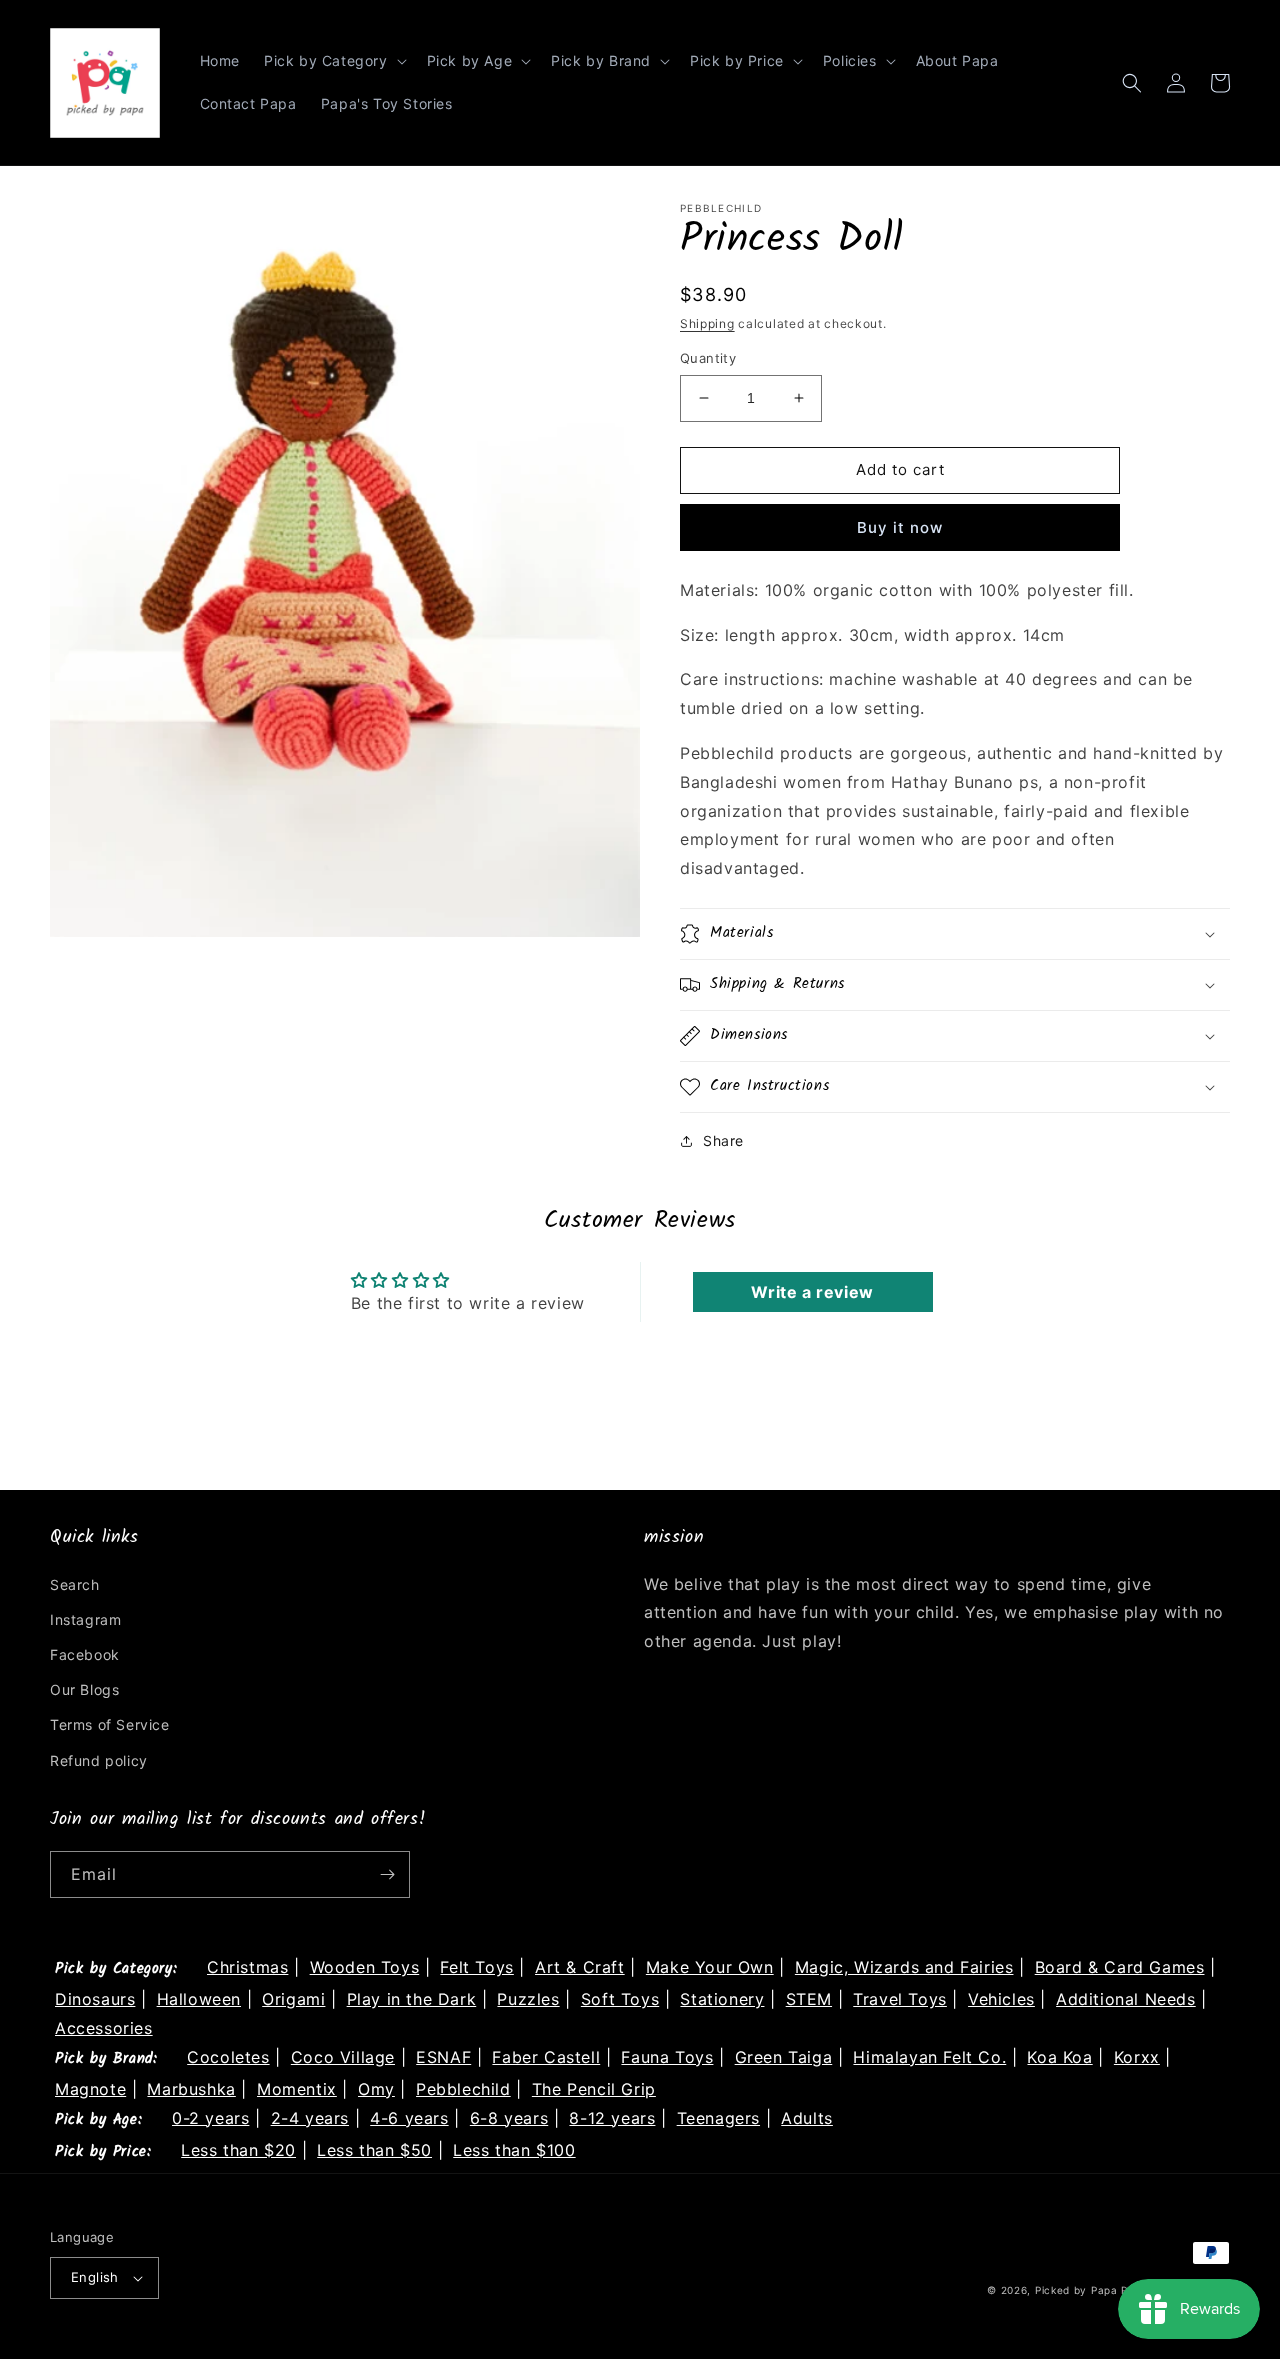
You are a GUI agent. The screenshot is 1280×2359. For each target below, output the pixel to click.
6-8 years (509, 2118)
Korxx (1137, 2057)
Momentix (297, 2089)
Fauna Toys (667, 2057)
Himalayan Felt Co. (929, 2057)
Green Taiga (784, 2057)
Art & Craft (580, 1967)
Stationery (722, 1999)
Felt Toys (476, 1967)
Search (75, 1584)
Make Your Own (710, 1967)
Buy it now (900, 527)
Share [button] (723, 1140)
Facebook (85, 1654)
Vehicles (1001, 1999)
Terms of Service (110, 1724)
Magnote (90, 2089)
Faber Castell (546, 2057)
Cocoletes (228, 2057)
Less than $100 (514, 2150)
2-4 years (310, 2118)
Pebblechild (463, 2089)
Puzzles (528, 1999)
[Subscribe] (387, 1874)
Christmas (247, 1967)
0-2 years (210, 2118)
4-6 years (409, 2118)
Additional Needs (1126, 1999)
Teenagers (718, 2118)
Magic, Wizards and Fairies (904, 1967)
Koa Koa (1059, 2057)
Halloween (199, 1999)
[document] (345, 573)
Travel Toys (900, 1999)
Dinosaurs (95, 1999)
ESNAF (443, 2057)
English (95, 2277)
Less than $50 (374, 2150)
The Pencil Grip (594, 2089)
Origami (293, 1999)
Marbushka (191, 2089)
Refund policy (99, 1760)
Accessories (104, 2028)
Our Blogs (84, 1689)
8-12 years (612, 2118)
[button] (333, 61)
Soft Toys (620, 1999)
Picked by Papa (1076, 2290)
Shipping (707, 323)
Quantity (708, 358)
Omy (376, 2089)
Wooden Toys (365, 1967)
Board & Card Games (1120, 1967)
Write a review (812, 1292)
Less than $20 (238, 2150)
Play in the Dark (412, 1999)
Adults (807, 2118)
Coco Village (343, 2057)
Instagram (85, 1619)
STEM (809, 1999)
